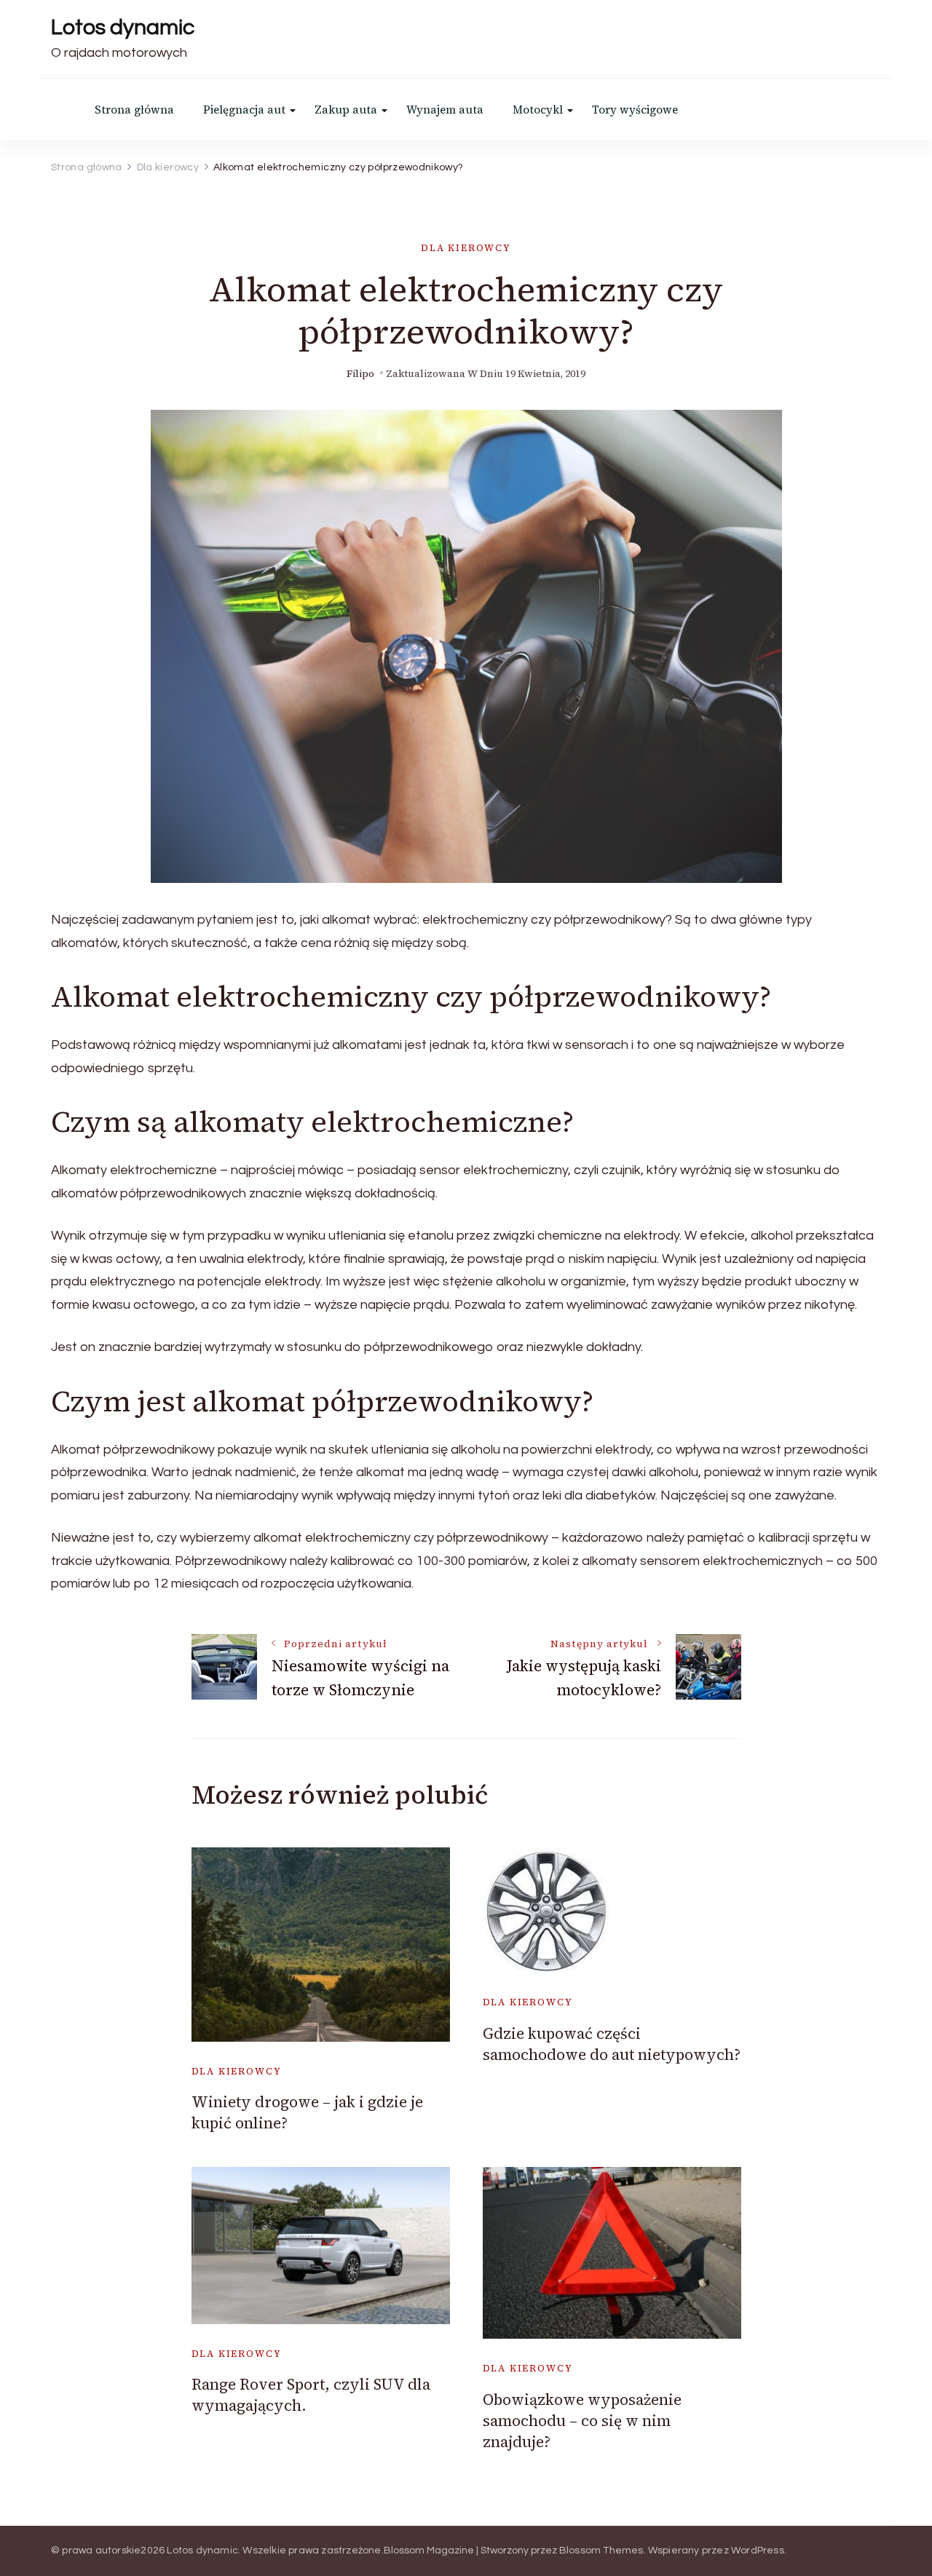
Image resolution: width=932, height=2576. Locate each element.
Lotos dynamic (123, 27)
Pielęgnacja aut (244, 110)
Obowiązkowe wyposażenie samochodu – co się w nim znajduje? (582, 2421)
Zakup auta (346, 110)
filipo (360, 374)
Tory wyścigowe (635, 110)
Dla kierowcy (466, 248)
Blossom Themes (601, 2551)
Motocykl (538, 110)
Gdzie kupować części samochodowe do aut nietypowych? (612, 2044)
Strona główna (134, 110)
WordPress (758, 2551)
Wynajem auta (445, 110)
